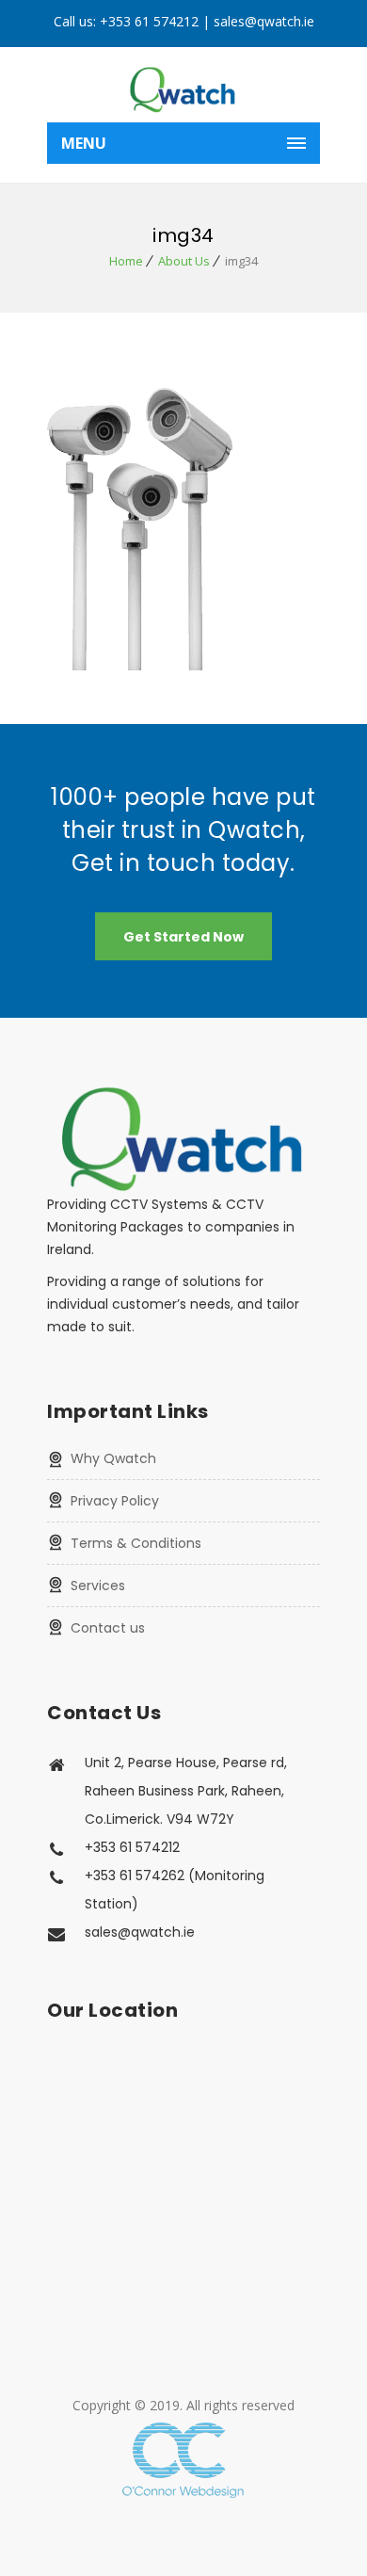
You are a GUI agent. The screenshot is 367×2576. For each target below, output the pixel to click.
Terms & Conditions (136, 1543)
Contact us (108, 1628)
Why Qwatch (113, 1458)
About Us (184, 261)
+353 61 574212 (149, 21)
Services (98, 1586)
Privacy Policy (115, 1501)
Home (126, 261)
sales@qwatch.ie (264, 21)
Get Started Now (183, 937)
